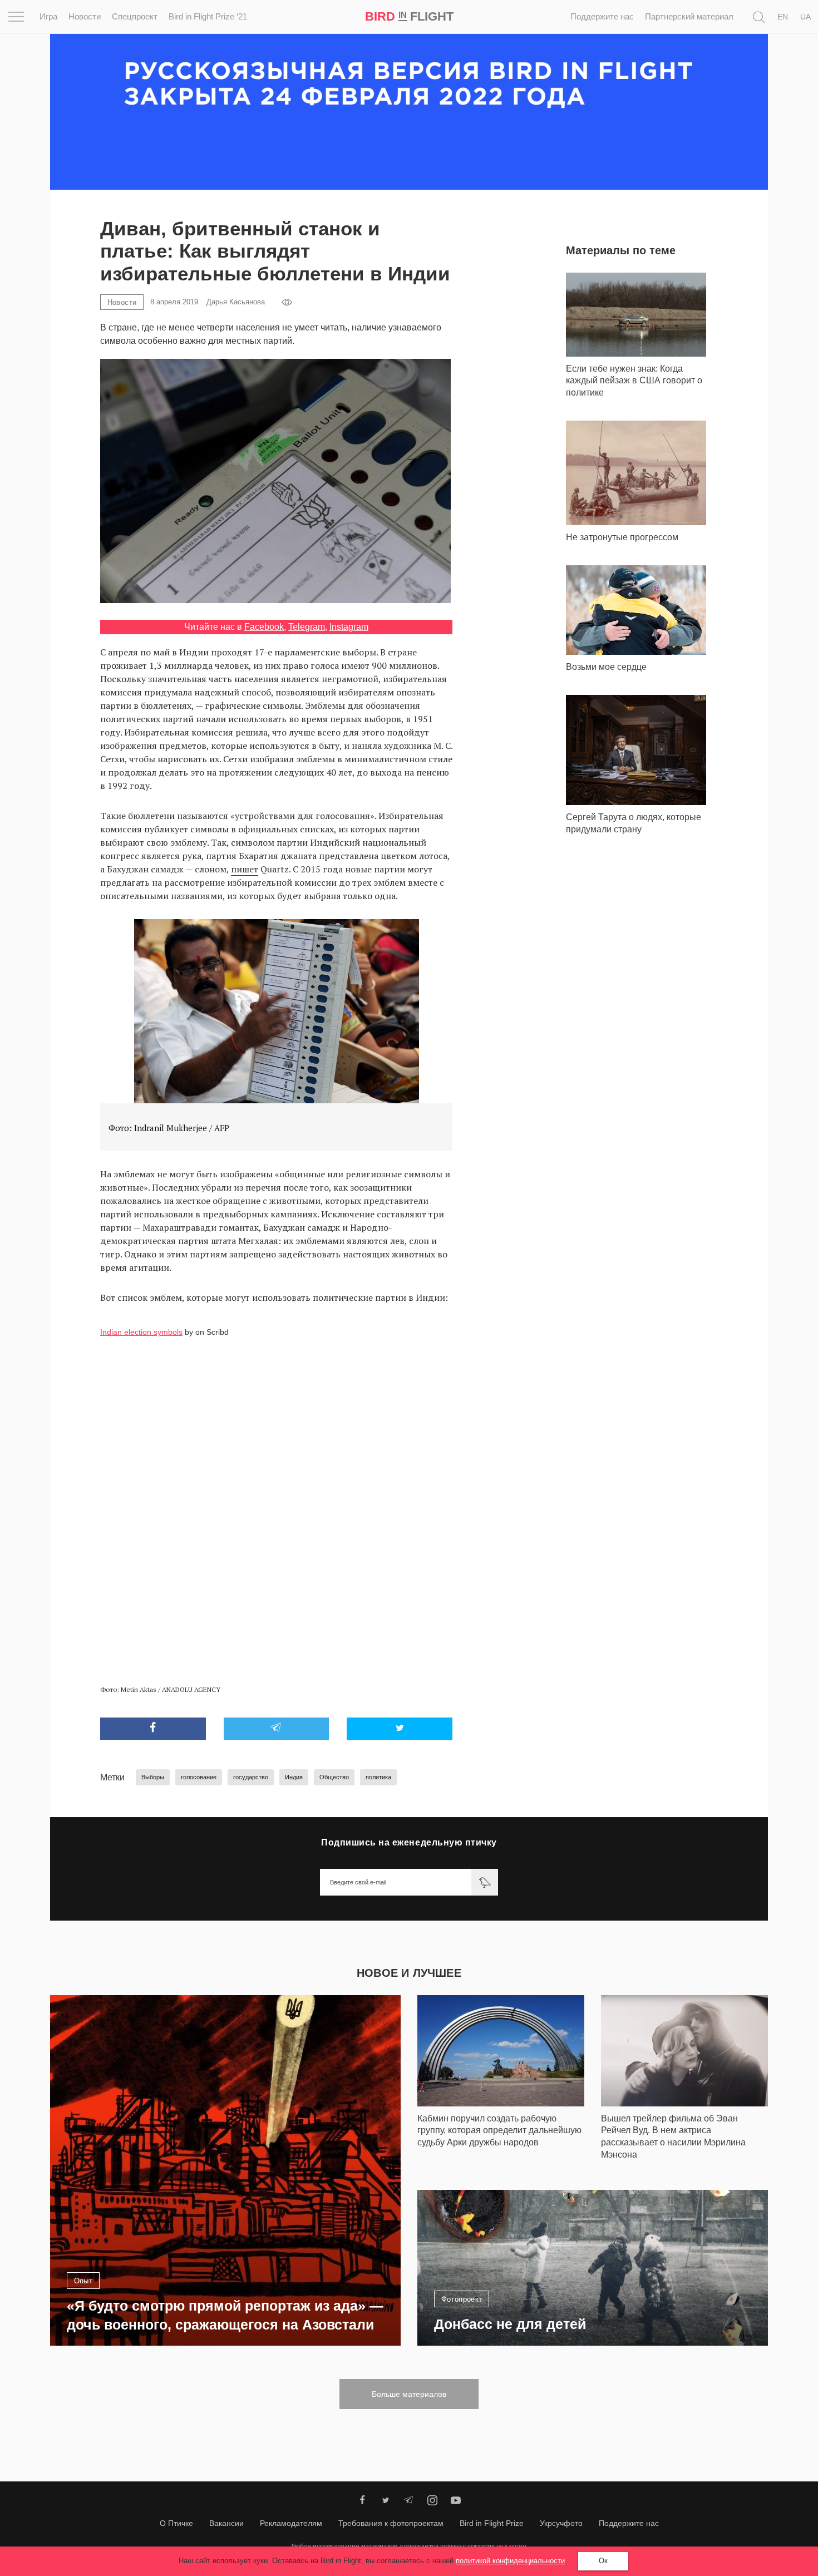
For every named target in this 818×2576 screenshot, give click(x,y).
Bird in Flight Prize (492, 2523)
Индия (294, 1777)
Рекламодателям (291, 2523)
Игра (48, 16)
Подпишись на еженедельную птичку (409, 1842)
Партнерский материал (689, 16)
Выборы (153, 1777)
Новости (85, 16)
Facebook (264, 627)
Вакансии (226, 2523)
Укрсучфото (561, 2523)
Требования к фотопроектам (391, 2523)
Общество (334, 1777)
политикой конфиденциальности (510, 2561)
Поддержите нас (602, 16)
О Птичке (176, 2523)
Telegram (307, 627)
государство (251, 1777)
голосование (199, 1777)
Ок (603, 2561)
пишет (245, 869)
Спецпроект (135, 16)
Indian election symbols (141, 1332)
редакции (511, 2546)
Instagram (349, 627)
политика (378, 1777)
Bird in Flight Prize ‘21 (208, 16)
